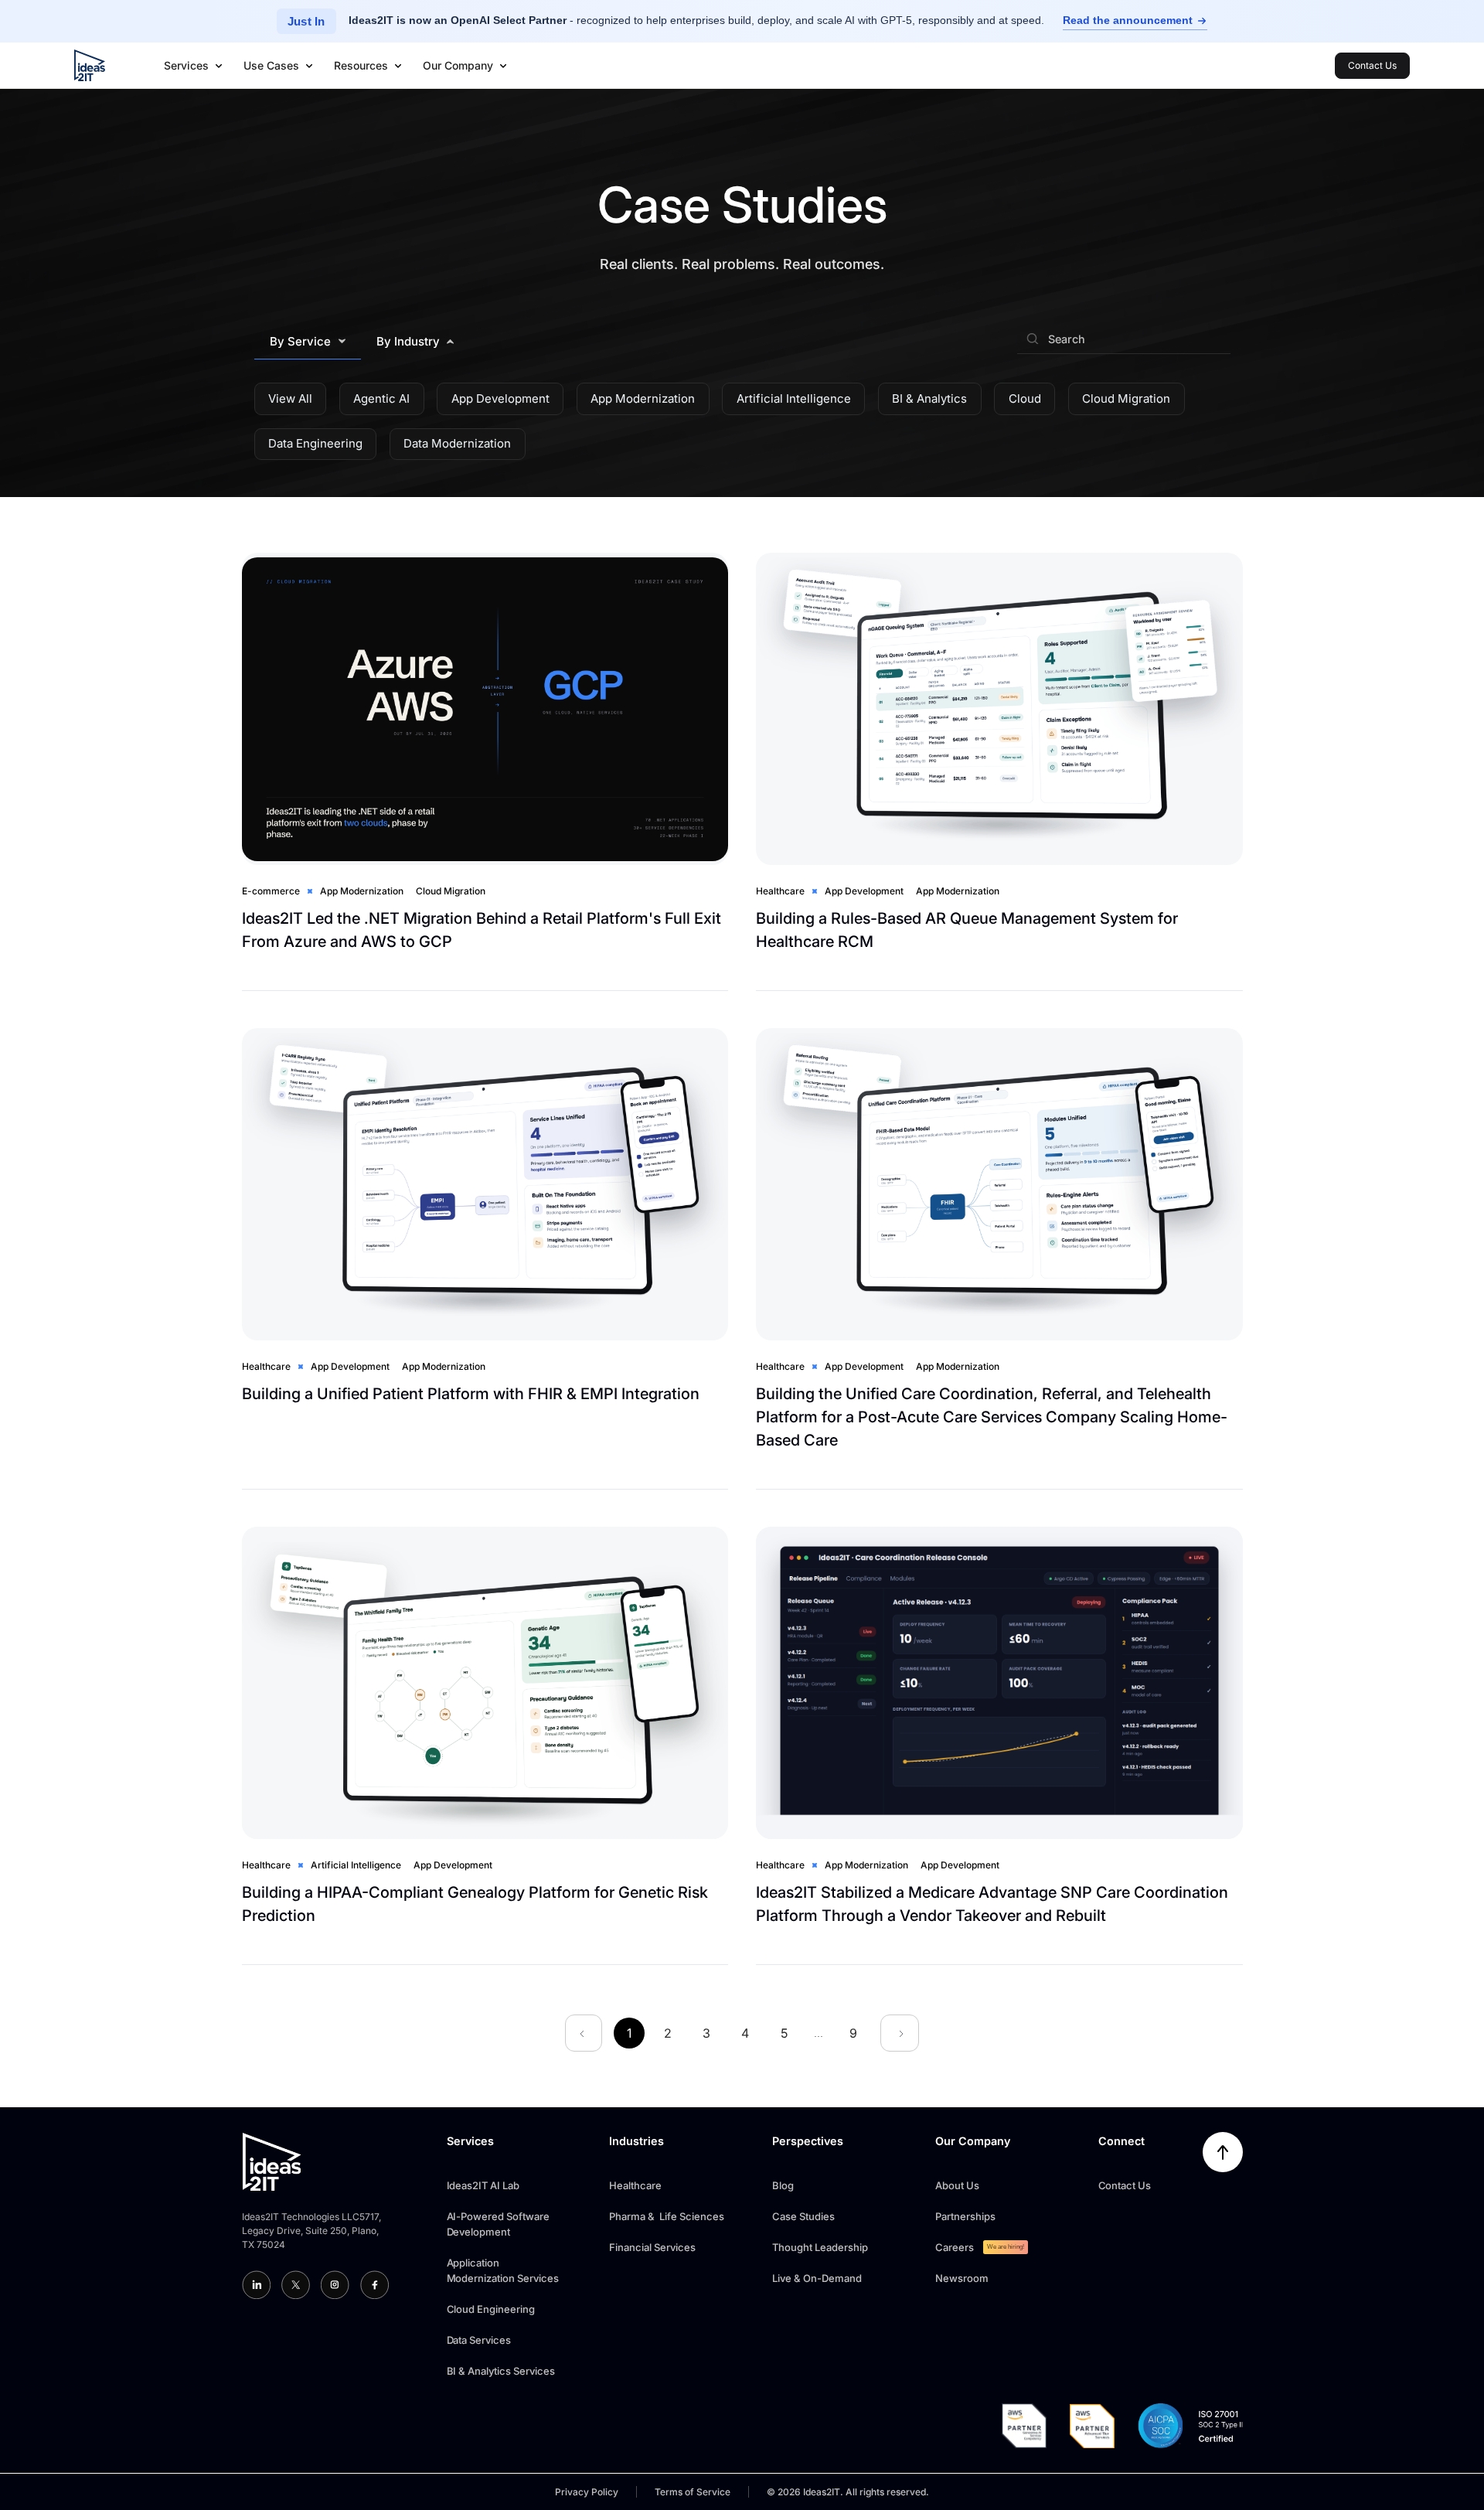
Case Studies (803, 2216)
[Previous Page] (584, 2033)
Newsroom (962, 2278)
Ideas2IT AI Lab (483, 2185)
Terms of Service (693, 2492)
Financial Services (652, 2247)
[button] (194, 66)
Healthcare (635, 2185)
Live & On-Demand (817, 2278)
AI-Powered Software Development (499, 2224)
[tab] (308, 342)
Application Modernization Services (503, 2270)
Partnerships (965, 2216)
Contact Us (1125, 2185)
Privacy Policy (587, 2492)
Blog (783, 2185)
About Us (957, 2185)
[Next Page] (900, 2033)
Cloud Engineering (491, 2309)
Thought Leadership (820, 2247)
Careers (955, 2247)
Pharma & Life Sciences (667, 2216)
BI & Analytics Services (501, 2371)
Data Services (479, 2340)
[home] (90, 65)
